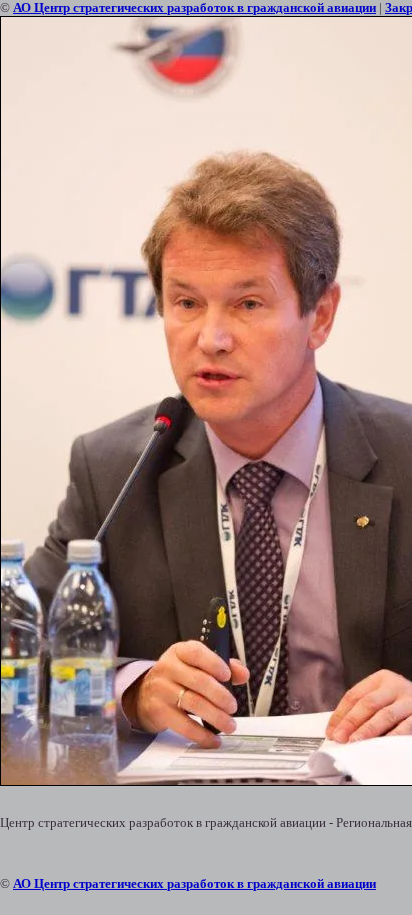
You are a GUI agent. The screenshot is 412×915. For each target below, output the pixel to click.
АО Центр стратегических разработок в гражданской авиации (194, 7)
